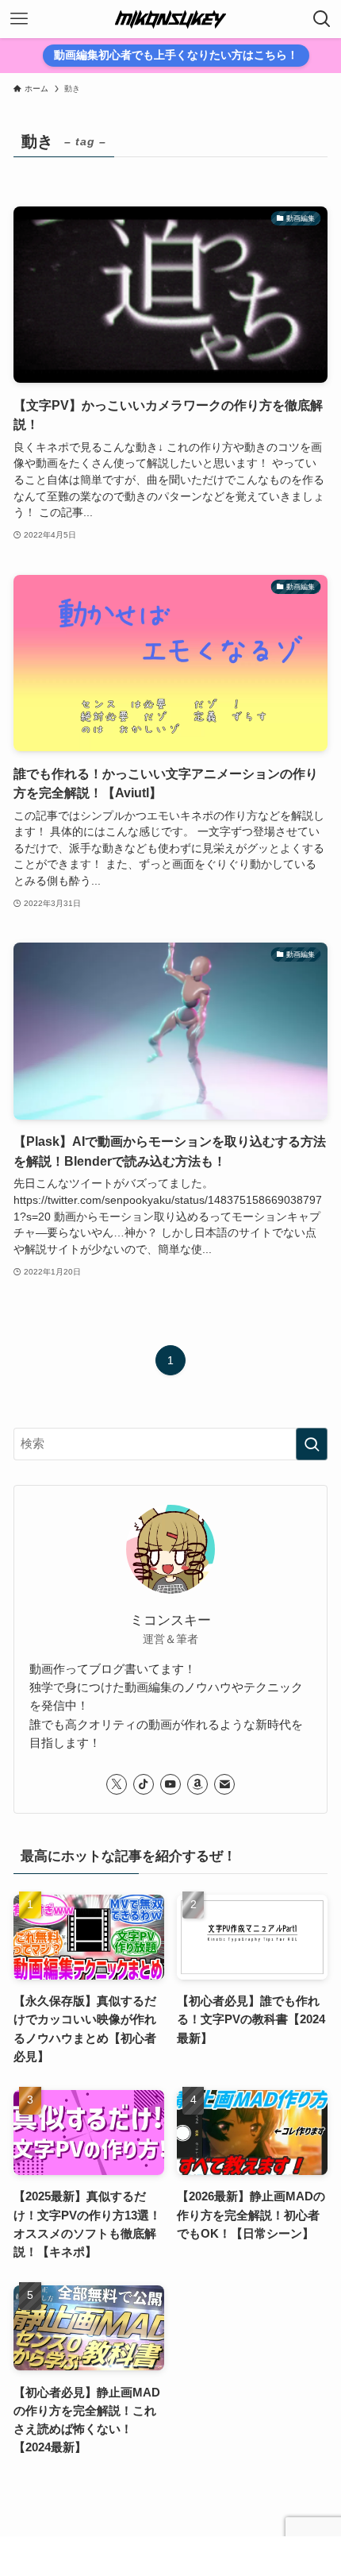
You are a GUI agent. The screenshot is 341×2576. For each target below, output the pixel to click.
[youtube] (170, 1784)
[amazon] (197, 1784)
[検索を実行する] (312, 1444)
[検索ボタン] (322, 19)
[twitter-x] (117, 1784)
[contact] (224, 1784)
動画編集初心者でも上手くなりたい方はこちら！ (176, 55)
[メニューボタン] (19, 19)
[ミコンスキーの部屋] (170, 19)
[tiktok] (144, 1784)
